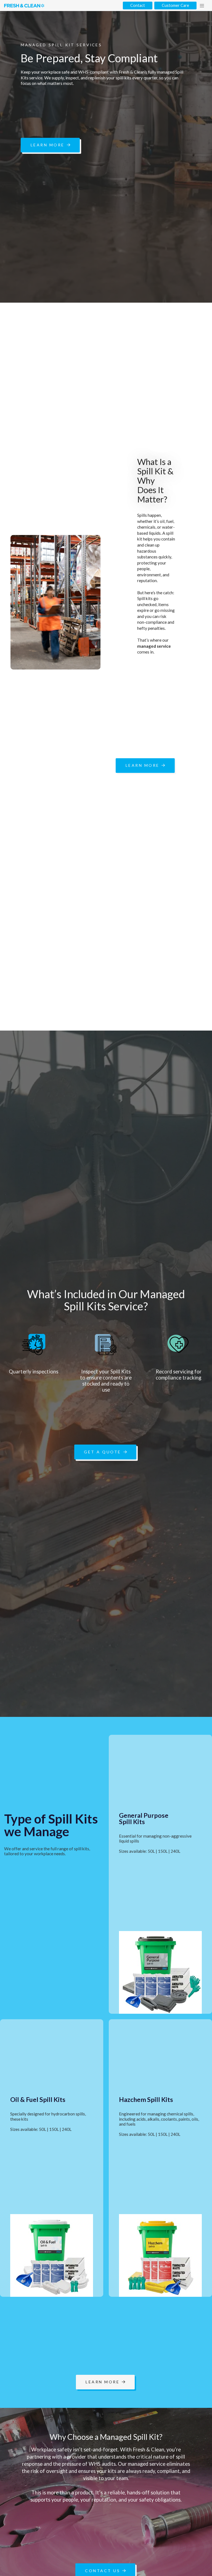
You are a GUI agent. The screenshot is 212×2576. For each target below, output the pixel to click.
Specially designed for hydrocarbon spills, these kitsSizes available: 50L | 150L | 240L (48, 2121)
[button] (202, 6)
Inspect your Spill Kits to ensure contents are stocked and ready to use (106, 1381)
